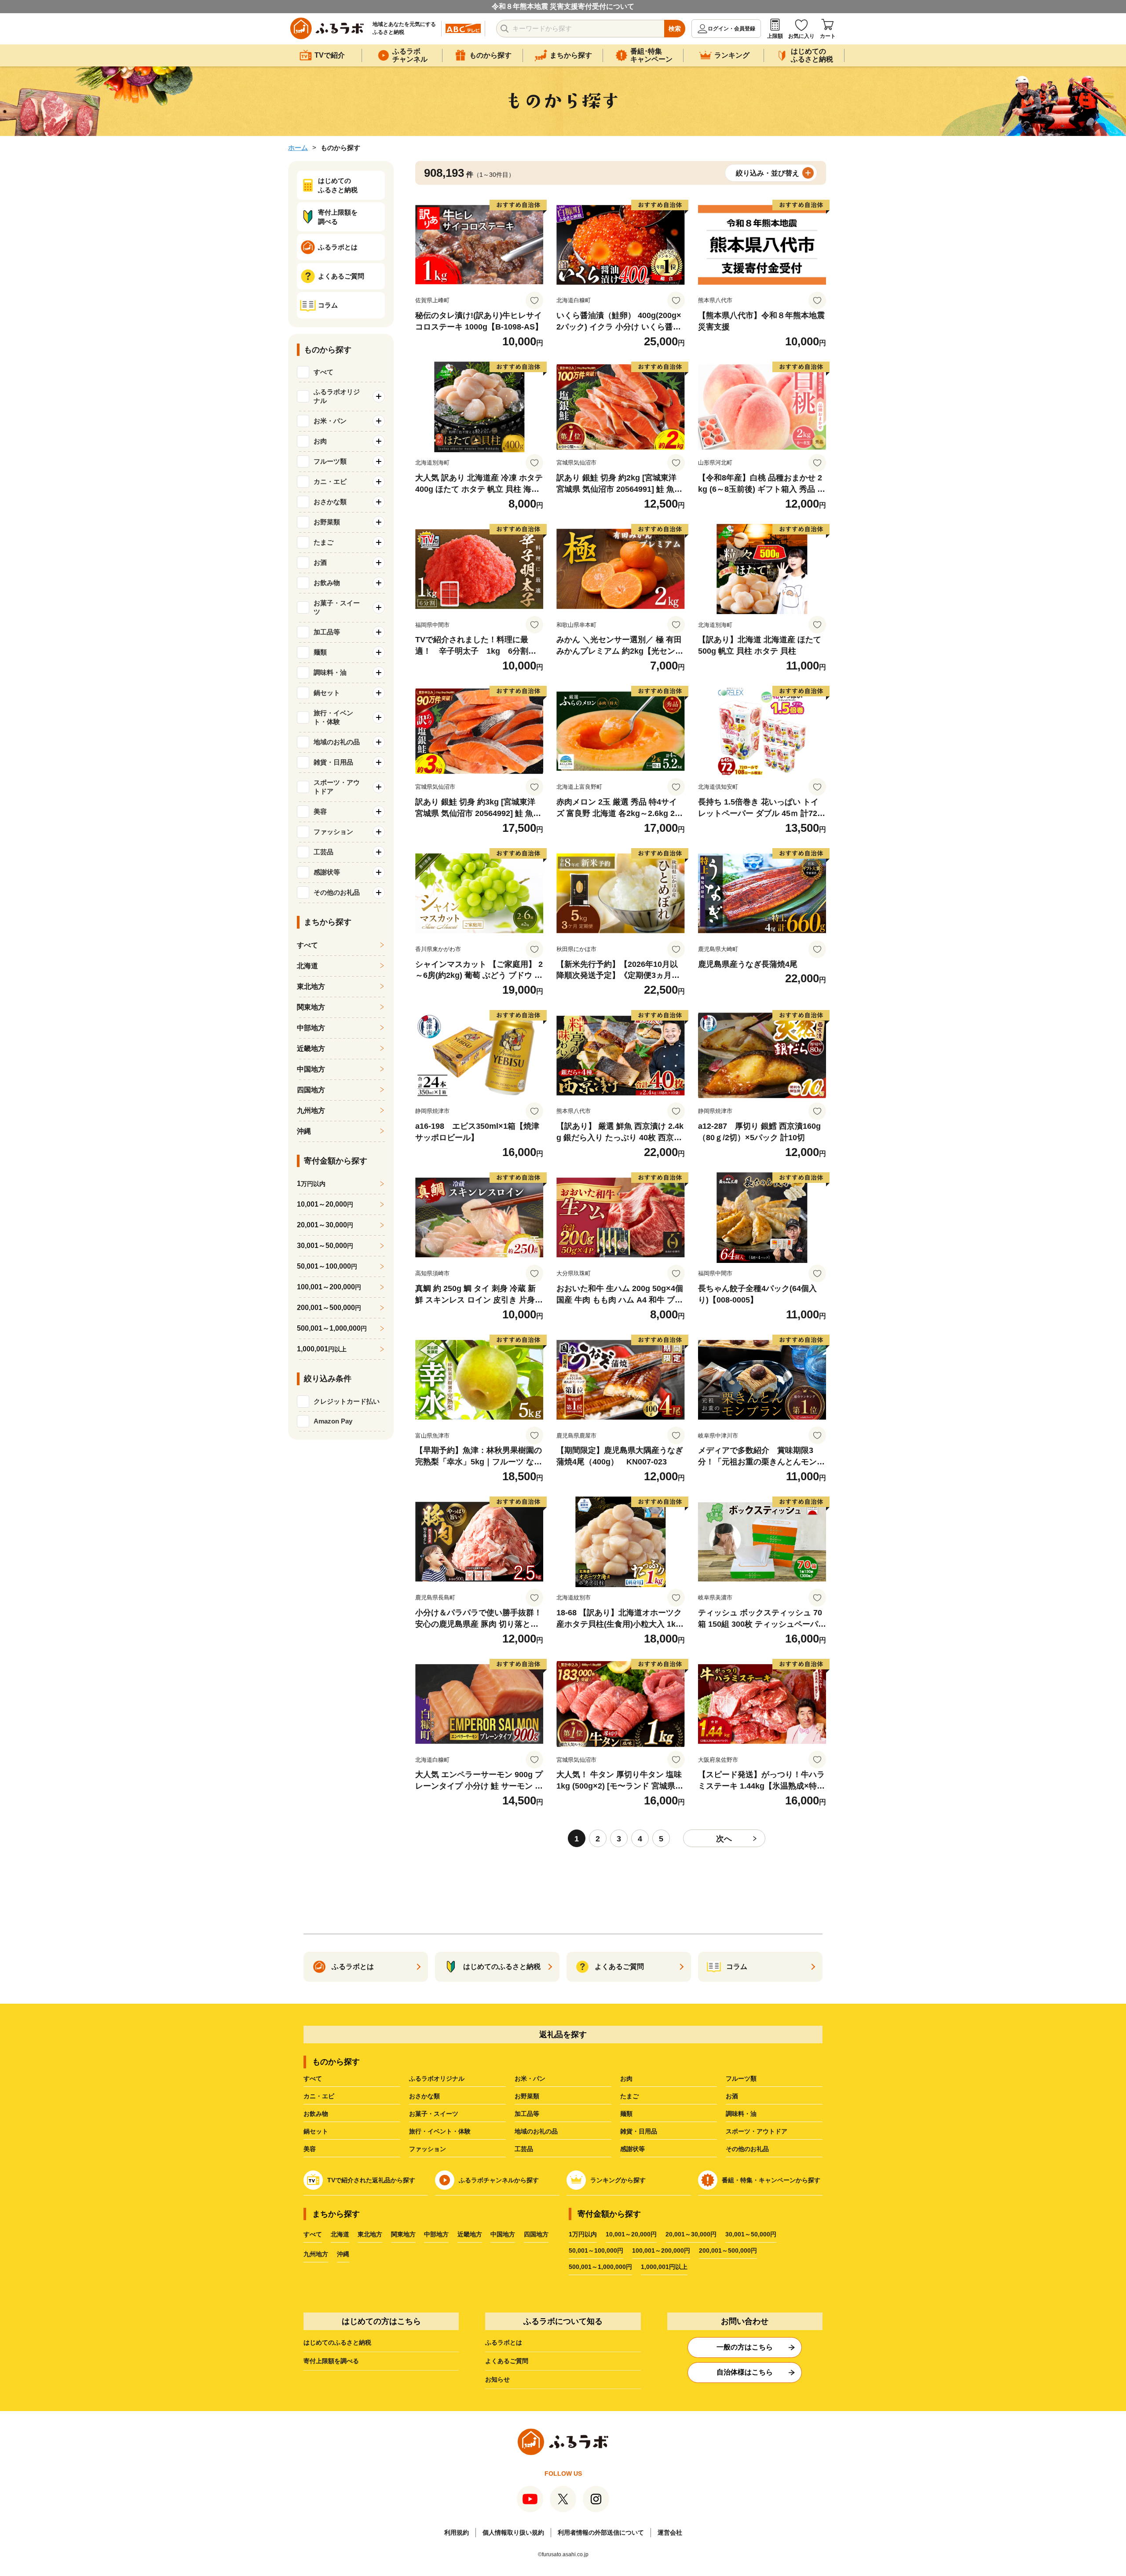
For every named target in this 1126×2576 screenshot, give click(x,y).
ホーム (298, 148)
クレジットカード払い (347, 1401)
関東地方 (311, 1007)
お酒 (732, 2096)
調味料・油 (741, 2114)
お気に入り (801, 36)
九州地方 (311, 1111)
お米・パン (530, 2078)
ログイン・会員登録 (731, 29)
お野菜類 (527, 2096)
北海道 (307, 966)
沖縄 (304, 1131)
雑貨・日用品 (639, 2131)
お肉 (626, 2078)
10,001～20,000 (325, 1204)
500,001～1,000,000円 (600, 2267)
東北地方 (311, 986)
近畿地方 (311, 1048)
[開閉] (379, 396)
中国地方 (311, 1069)
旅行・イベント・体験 (440, 2131)
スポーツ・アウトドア (757, 2131)
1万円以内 (583, 2234)
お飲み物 (316, 2114)
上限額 (775, 36)
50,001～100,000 (327, 1266)
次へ (724, 1839)
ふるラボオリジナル (437, 2078)
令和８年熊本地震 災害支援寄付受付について (563, 6)
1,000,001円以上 (664, 2267)
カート (828, 36)
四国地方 (311, 1090)
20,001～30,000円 (691, 2234)
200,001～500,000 (329, 1308)
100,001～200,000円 (661, 2250)
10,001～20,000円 (631, 2234)
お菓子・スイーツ (434, 2114)
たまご (629, 2096)
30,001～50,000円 (751, 2234)
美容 (310, 2149)
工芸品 (524, 2149)
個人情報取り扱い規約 (513, 2532)
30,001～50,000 (325, 1246)
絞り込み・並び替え (768, 173)
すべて (324, 372)
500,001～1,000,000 (332, 1328)
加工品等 (527, 2114)
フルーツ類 (741, 2078)
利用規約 (457, 2532)
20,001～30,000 (325, 1225)
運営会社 (670, 2532)
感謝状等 (632, 2149)
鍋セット (316, 2131)
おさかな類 (424, 2096)
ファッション (428, 2149)
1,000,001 (322, 1349)
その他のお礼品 (747, 2149)
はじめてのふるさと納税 (337, 2342)
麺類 (626, 2114)
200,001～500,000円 (728, 2250)
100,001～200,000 (329, 1287)
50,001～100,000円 (596, 2250)
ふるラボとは (504, 2342)
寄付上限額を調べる (331, 2361)
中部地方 (311, 1028)
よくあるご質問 (507, 2361)
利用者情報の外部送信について (601, 2532)
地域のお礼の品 (536, 2131)
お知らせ (497, 2379)
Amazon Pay (333, 1421)
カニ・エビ (319, 2096)
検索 (675, 29)
